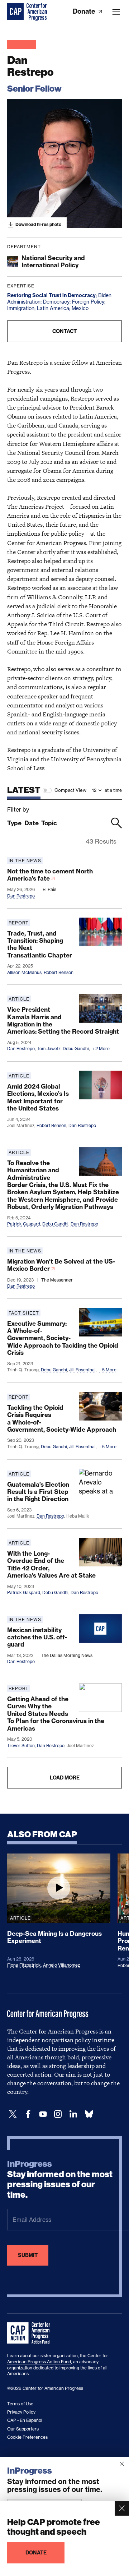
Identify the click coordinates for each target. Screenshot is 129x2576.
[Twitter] (13, 2114)
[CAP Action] (31, 2333)
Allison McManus (24, 972)
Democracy (56, 302)
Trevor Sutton (21, 1746)
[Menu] (116, 12)
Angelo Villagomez (61, 1965)
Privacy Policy (21, 2412)
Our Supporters (23, 2429)
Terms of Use (20, 2404)
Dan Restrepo (21, 896)
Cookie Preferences (27, 2437)
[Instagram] (58, 2114)
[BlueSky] (89, 2114)
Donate (85, 11)
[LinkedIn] (73, 2114)
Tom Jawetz (49, 1049)
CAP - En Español (25, 2420)
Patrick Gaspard (24, 1224)
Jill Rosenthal (82, 1370)
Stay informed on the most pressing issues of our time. (60, 2179)
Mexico (80, 308)
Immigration (21, 308)
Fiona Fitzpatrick (24, 1965)
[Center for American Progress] (16, 12)
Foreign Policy (88, 302)
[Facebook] (28, 2114)
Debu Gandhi (76, 1049)
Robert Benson (59, 972)
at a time (113, 790)
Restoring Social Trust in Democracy (51, 295)
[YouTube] (43, 2114)
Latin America (53, 308)
